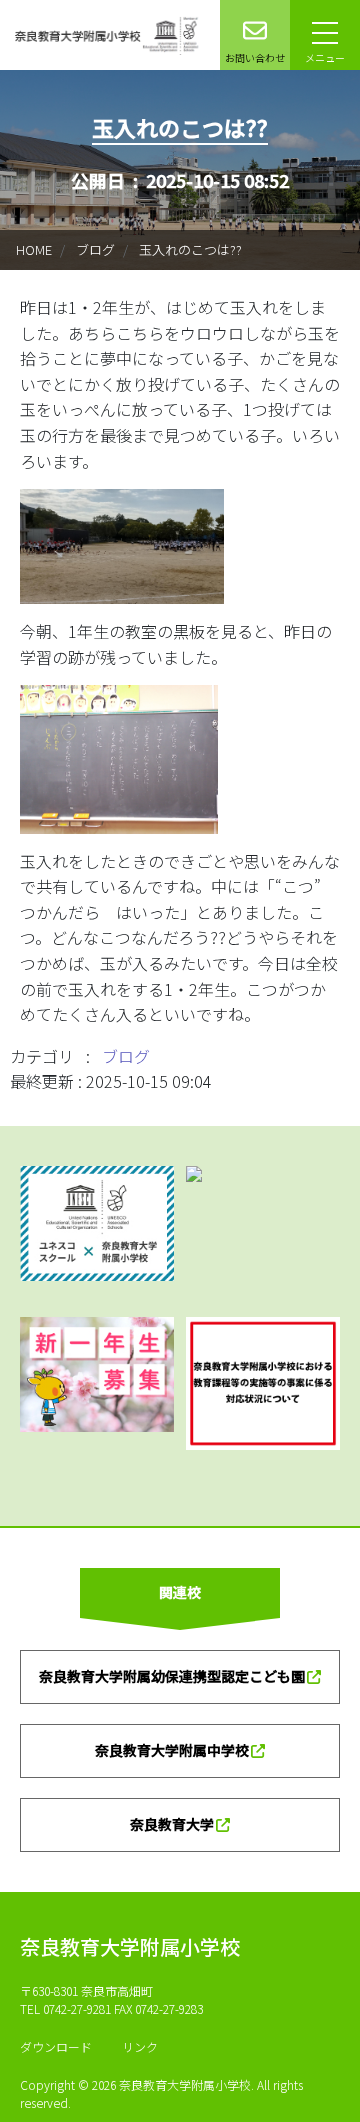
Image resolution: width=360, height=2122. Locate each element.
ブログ (95, 249)
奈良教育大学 (172, 1824)
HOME (34, 249)
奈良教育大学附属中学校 (172, 1750)
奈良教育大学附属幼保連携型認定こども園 (172, 1676)
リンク (140, 2046)
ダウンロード (56, 2046)
